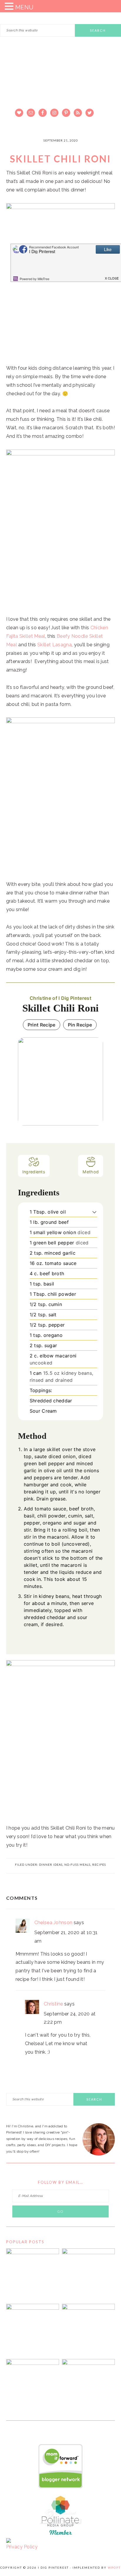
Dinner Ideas (51, 1865)
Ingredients (34, 1172)
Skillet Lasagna (54, 645)
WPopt (114, 2567)
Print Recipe (42, 1025)
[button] (94, 1212)
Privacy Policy (22, 2547)
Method (91, 1172)
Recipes (99, 1865)
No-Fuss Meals (77, 1865)
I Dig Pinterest (60, 84)
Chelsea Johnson (53, 1923)
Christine (53, 2004)
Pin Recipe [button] (80, 1025)
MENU (24, 7)
